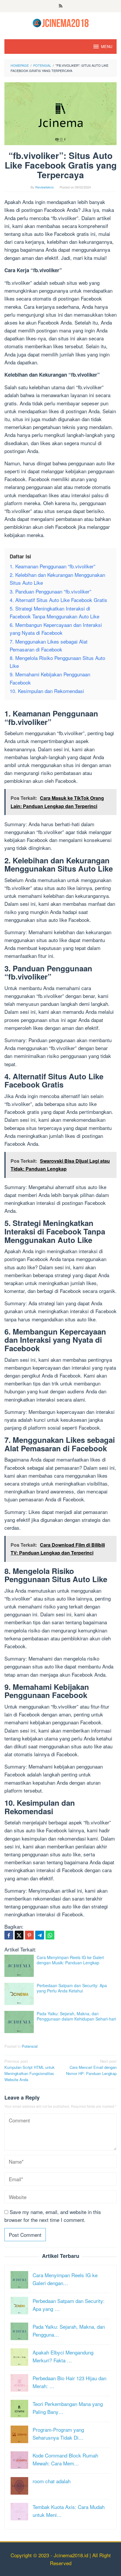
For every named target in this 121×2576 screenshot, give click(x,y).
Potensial (30, 2046)
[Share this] (9, 1935)
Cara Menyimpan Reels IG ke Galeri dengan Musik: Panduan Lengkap (70, 1960)
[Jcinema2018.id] (61, 22)
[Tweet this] (19, 1935)
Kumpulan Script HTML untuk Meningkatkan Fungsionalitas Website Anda (30, 2070)
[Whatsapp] (50, 1935)
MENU (107, 46)
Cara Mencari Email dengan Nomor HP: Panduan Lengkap (91, 2067)
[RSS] (61, 6)
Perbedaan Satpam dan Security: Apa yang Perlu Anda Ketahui (72, 1988)
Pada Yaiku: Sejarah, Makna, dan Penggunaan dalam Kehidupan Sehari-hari (76, 2016)
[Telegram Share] (40, 1935)
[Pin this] (29, 1935)
